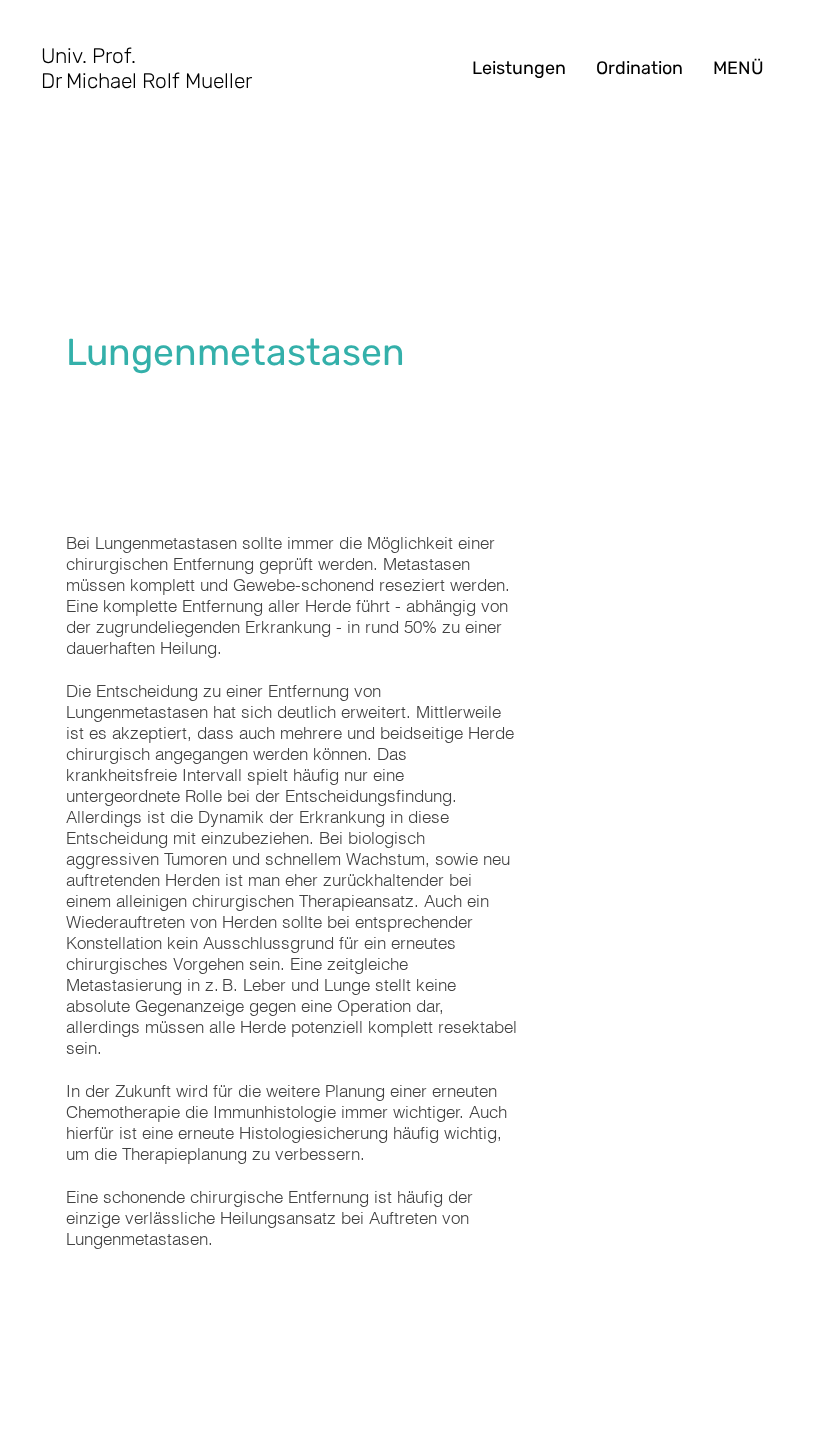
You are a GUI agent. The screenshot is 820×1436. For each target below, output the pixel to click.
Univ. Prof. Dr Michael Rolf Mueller (146, 68)
